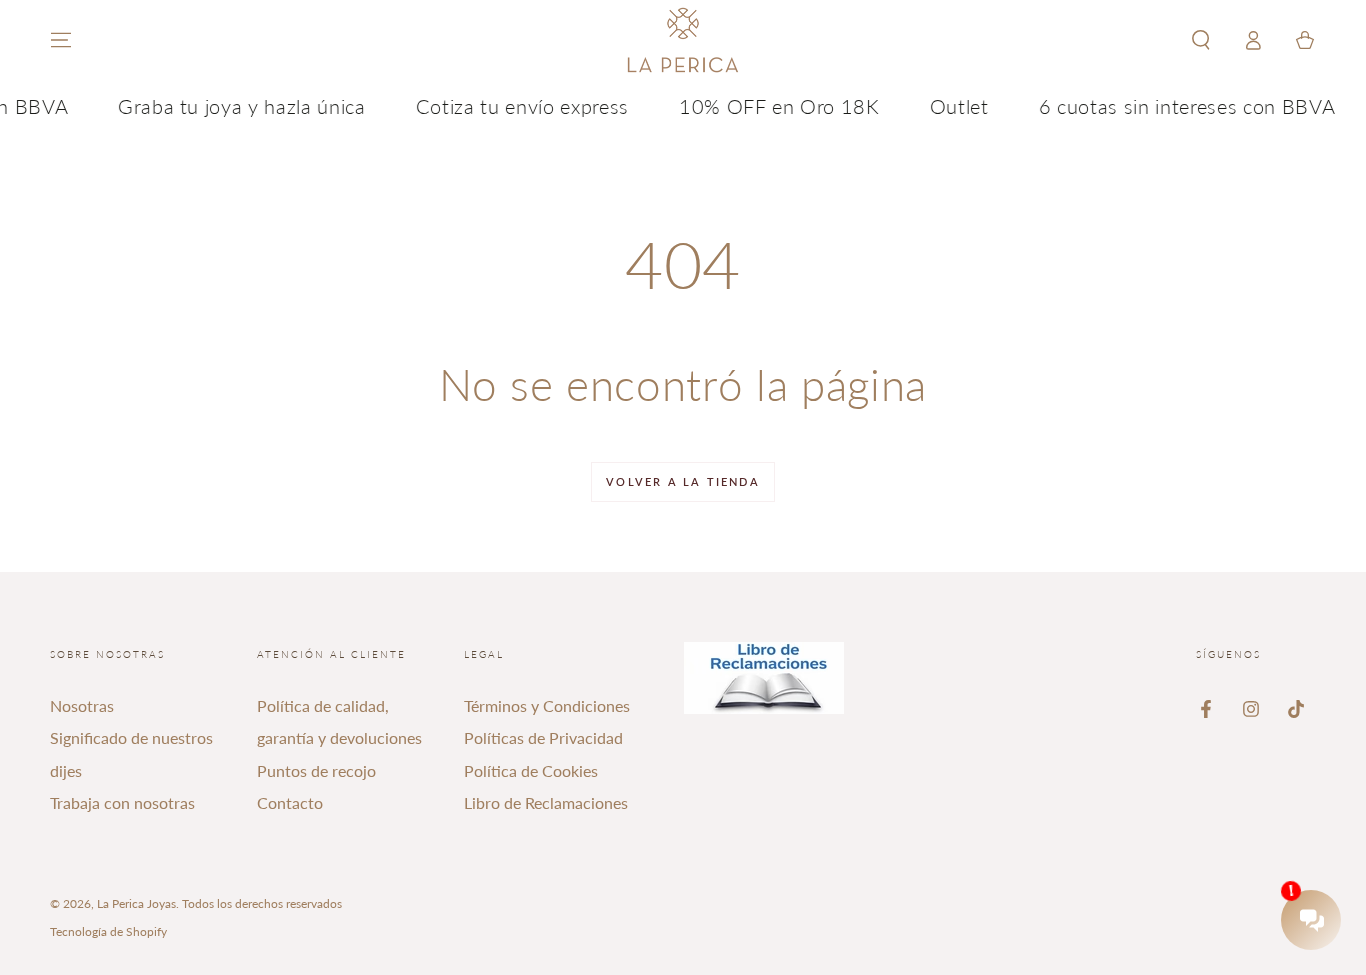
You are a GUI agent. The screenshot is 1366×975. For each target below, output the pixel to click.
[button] (1201, 40)
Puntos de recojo (316, 770)
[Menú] (61, 40)
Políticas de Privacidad (543, 737)
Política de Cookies (531, 770)
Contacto (290, 802)
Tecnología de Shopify (108, 931)
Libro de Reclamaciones (546, 802)
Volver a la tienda (683, 481)
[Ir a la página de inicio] (683, 40)
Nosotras (82, 705)
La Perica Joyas (136, 903)
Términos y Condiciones (547, 705)
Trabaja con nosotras (122, 802)
